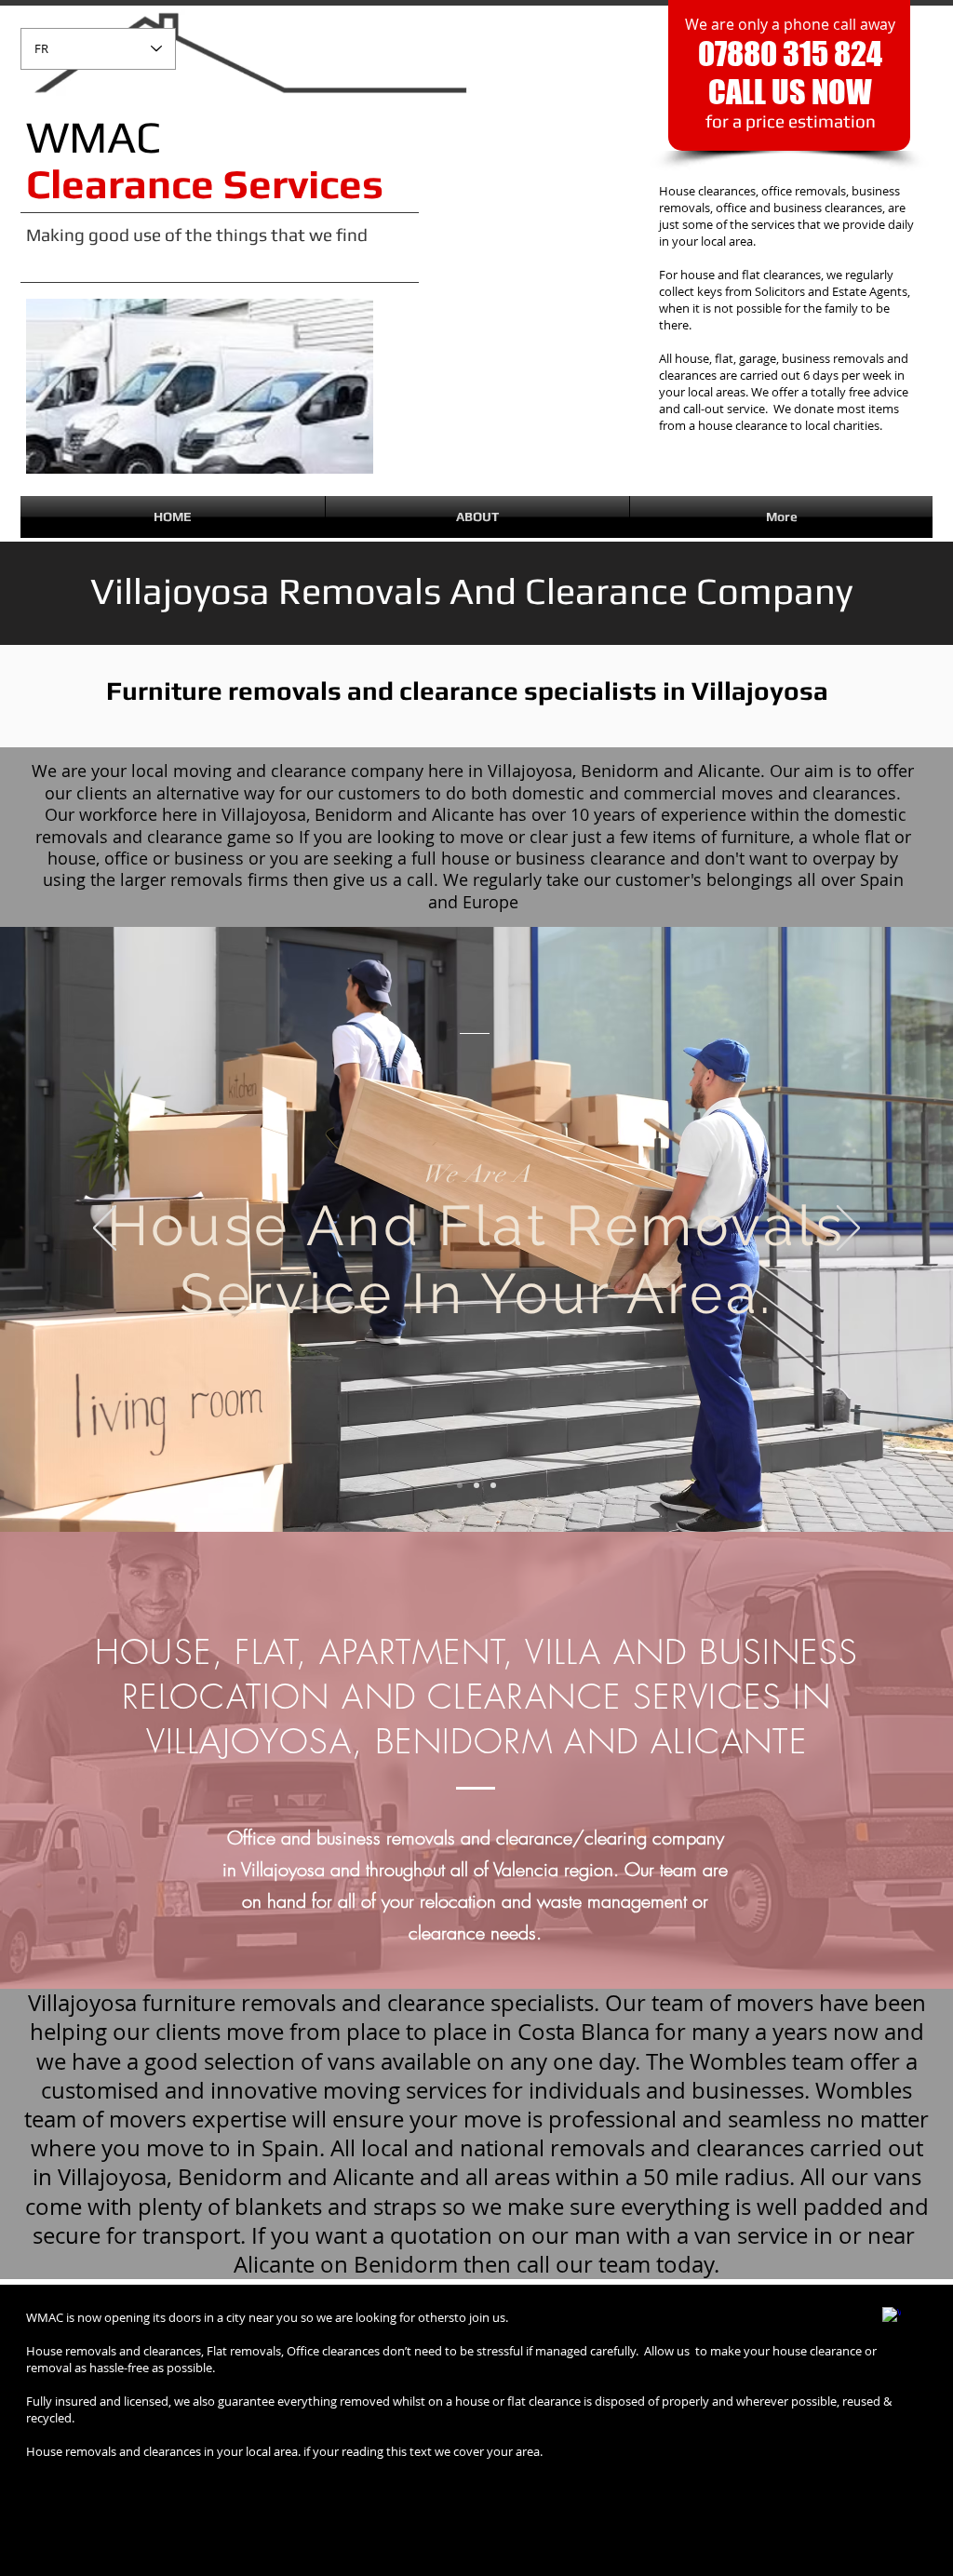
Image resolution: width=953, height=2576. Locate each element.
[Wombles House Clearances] (892, 2316)
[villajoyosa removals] (460, 1485)
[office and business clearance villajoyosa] (493, 1485)
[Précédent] (105, 1229)
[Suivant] (848, 1229)
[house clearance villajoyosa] (476, 1485)
